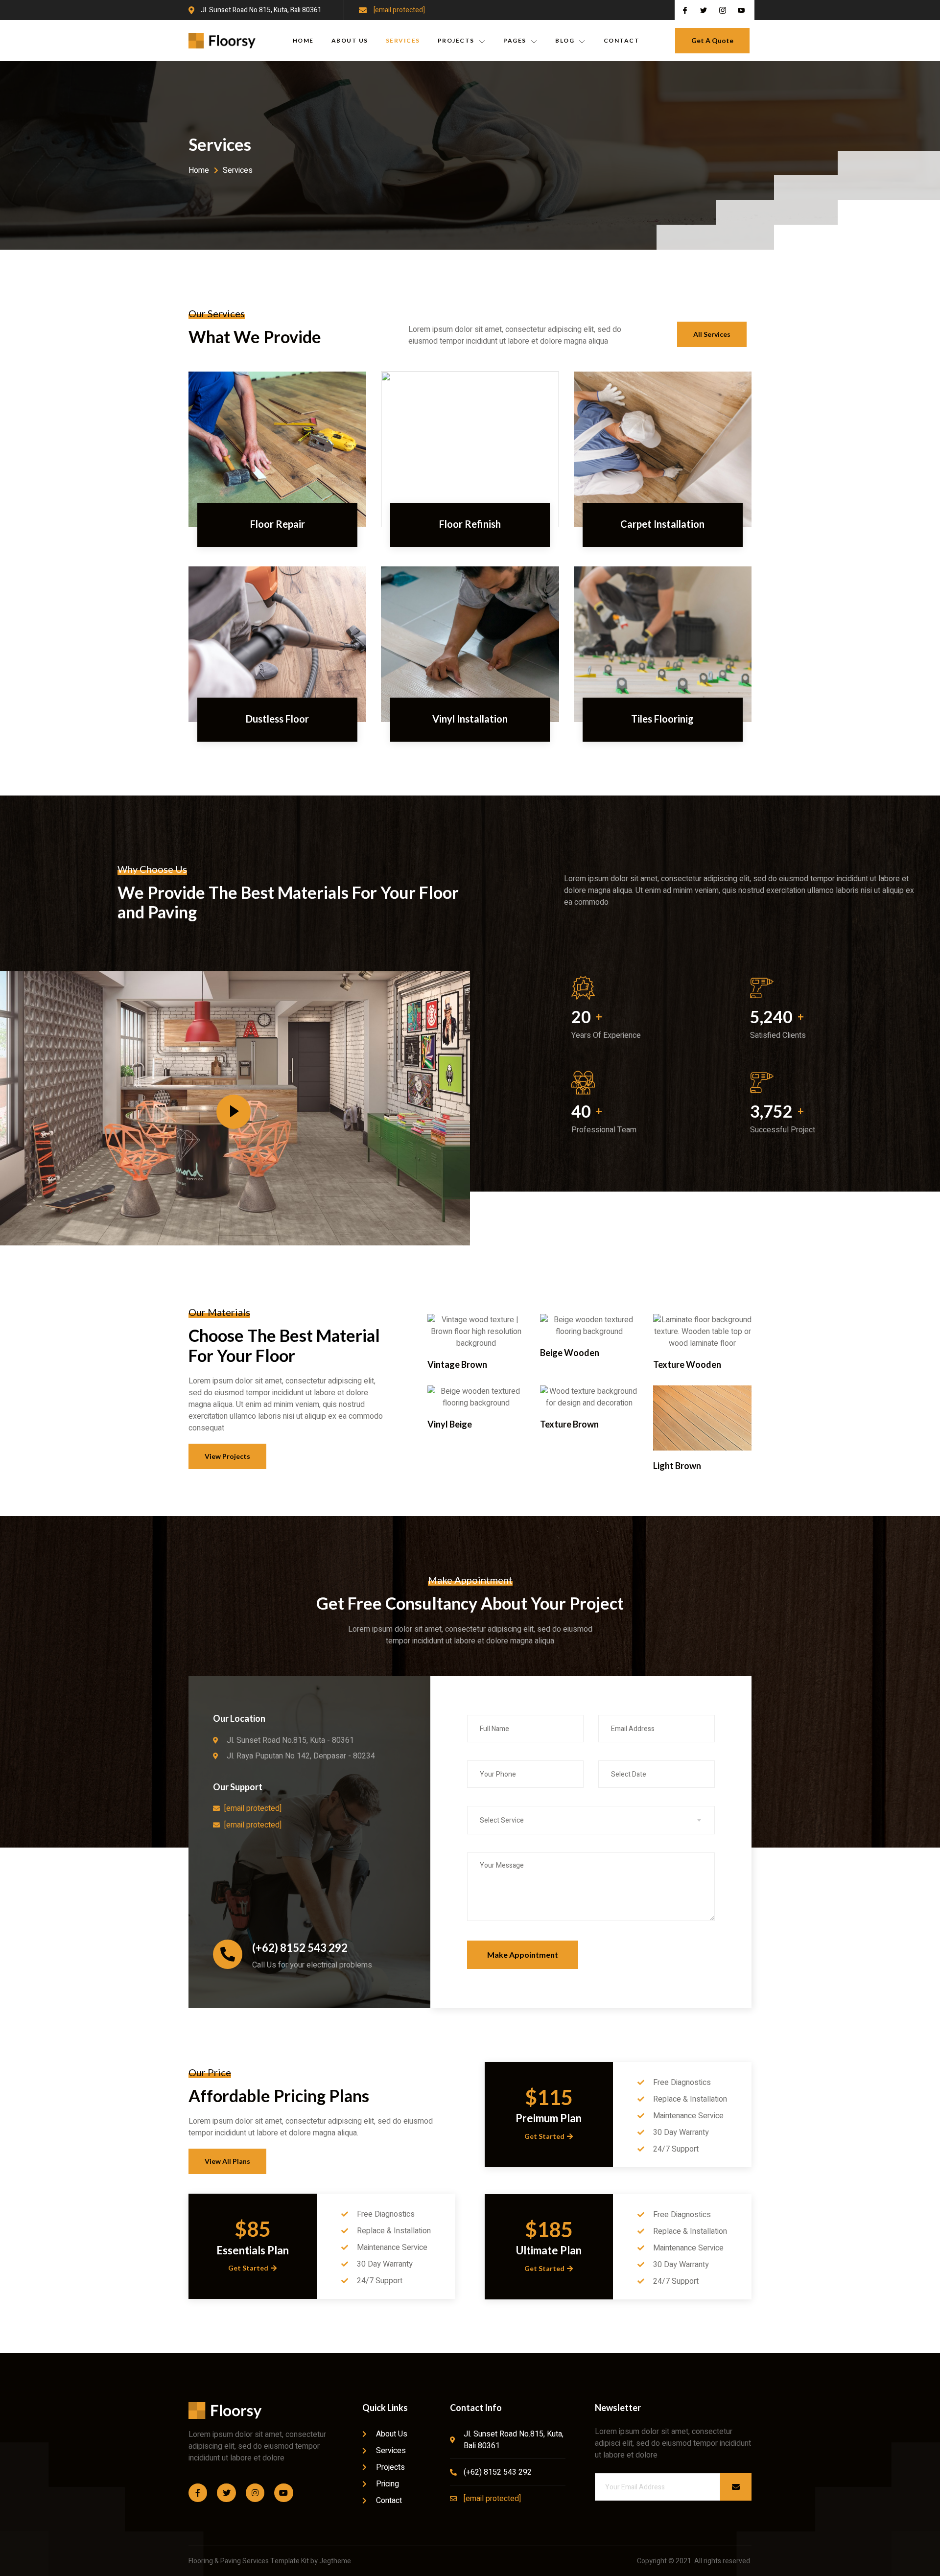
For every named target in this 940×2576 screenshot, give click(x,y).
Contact (622, 40)
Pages (515, 40)
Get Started (248, 2268)
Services (403, 40)
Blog (565, 40)
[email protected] (399, 10)
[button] (712, 41)
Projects (456, 40)
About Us (350, 40)
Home (303, 40)
